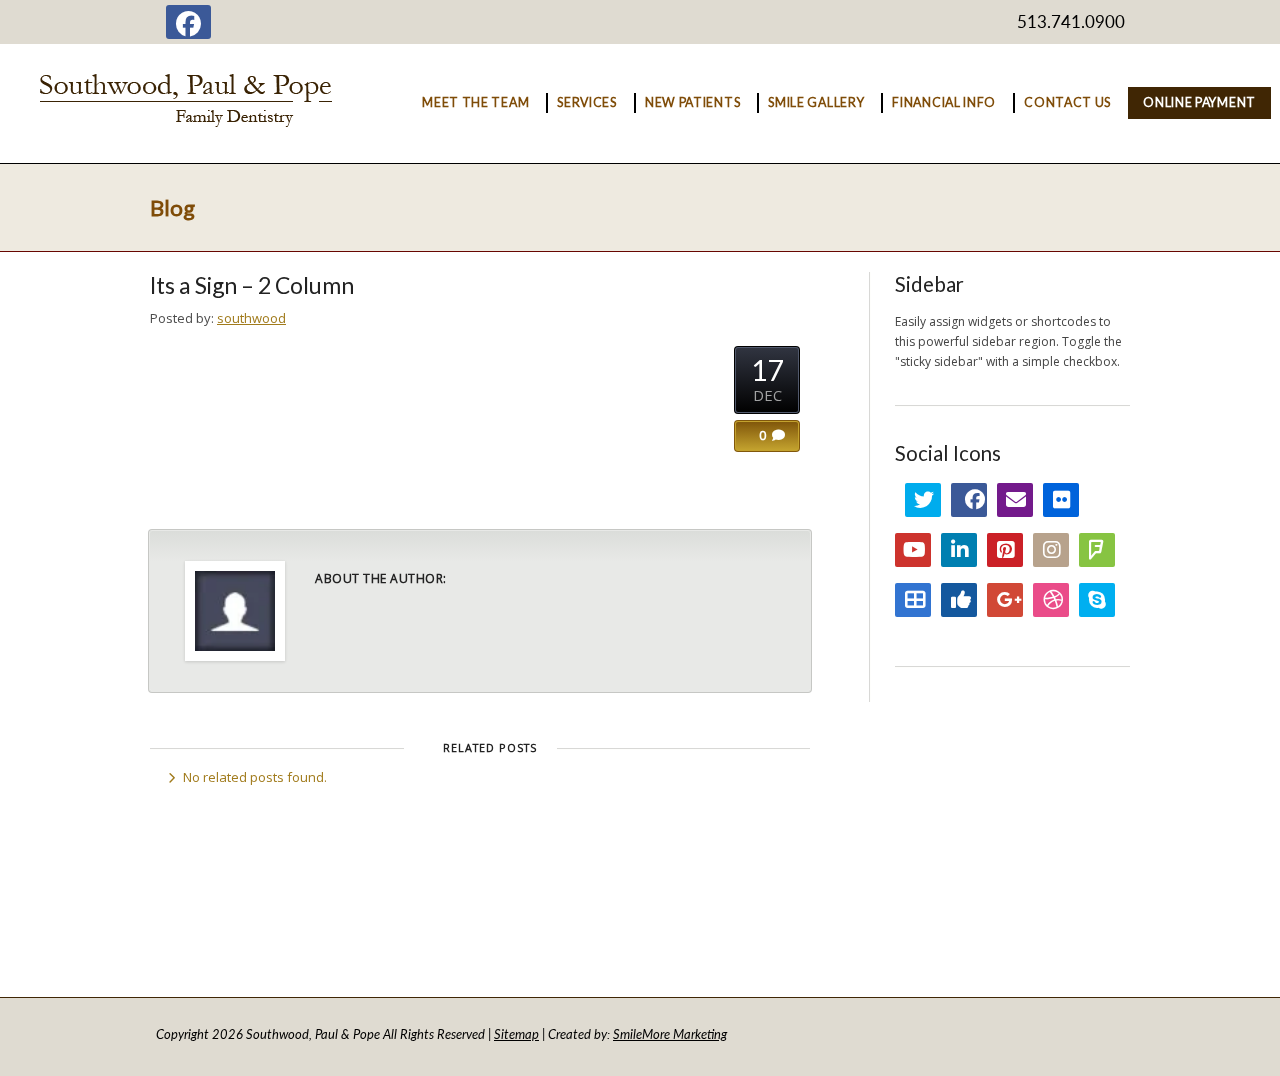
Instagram (1051, 550)
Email (1015, 500)
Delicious (913, 600)
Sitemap (516, 1034)
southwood (251, 318)
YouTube (913, 550)
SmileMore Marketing (670, 1034)
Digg (959, 600)
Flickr (1061, 500)
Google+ (1005, 600)
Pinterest (1005, 550)
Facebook (969, 500)
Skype (1097, 600)
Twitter (923, 500)
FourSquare (1097, 550)
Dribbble (1051, 600)
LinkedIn (959, 550)
